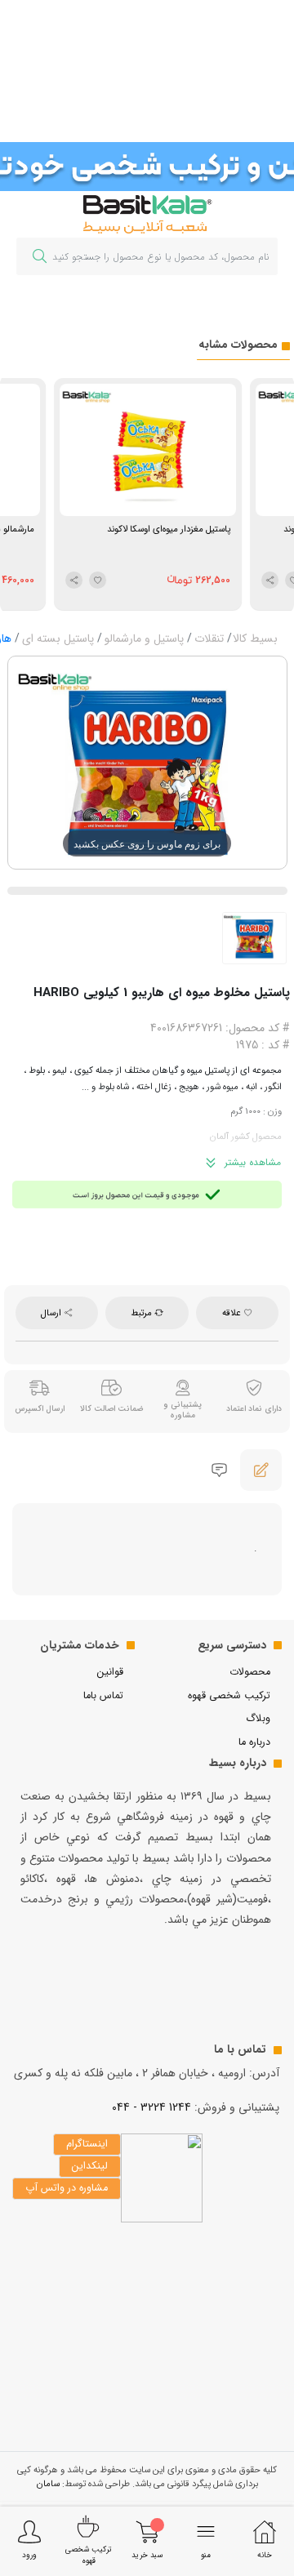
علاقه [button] (233, 1313)
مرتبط (143, 1313)
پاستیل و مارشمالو (144, 638)
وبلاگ (258, 1719)
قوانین (110, 1672)
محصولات (250, 1672)
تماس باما (103, 1696)
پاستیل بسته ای (58, 638)
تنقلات (209, 638)
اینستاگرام (87, 2144)
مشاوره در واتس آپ (67, 2188)
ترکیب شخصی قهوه (229, 1696)
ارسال (52, 1313)
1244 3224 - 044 (151, 2107)
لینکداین (90, 2166)
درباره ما (254, 1742)
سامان (48, 2484)
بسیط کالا (255, 638)
